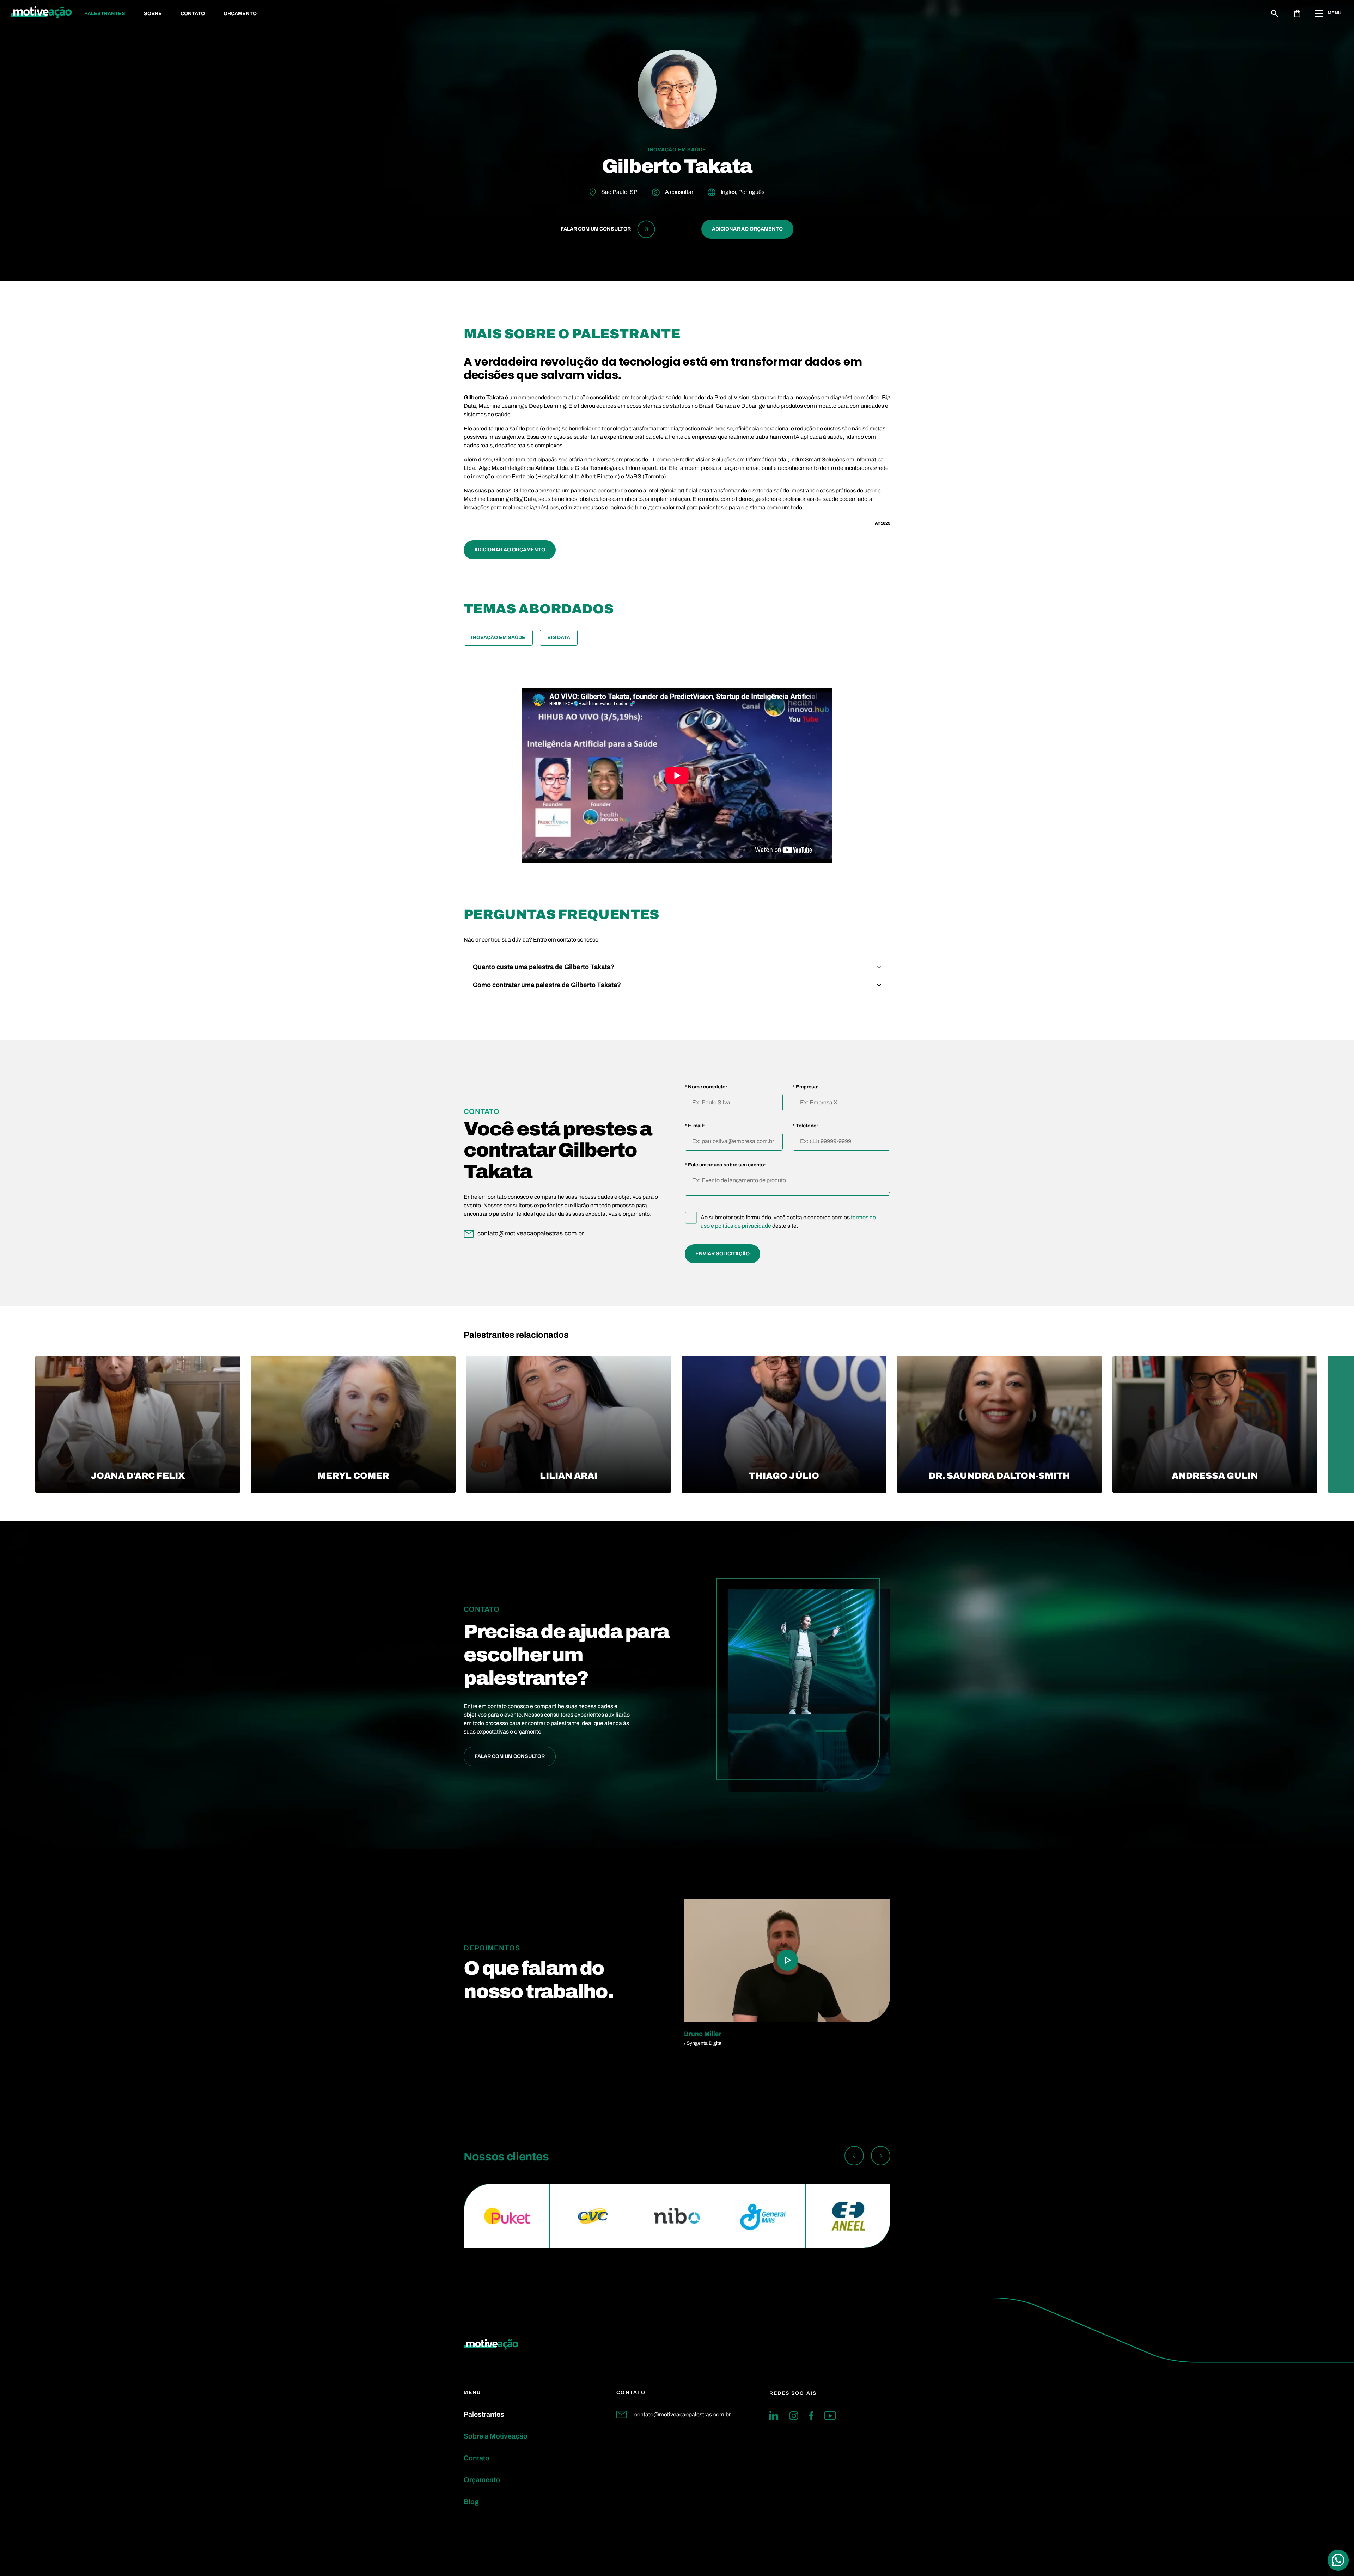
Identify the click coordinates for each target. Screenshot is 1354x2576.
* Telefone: (805, 1126)
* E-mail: (695, 1126)
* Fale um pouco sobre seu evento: (725, 1165)
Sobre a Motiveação (496, 2436)
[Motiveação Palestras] (41, 13)
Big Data (559, 637)
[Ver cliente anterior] (854, 2157)
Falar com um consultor (510, 1756)
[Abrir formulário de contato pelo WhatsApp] (1338, 2560)
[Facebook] (811, 2416)
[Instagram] (794, 2416)
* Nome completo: (706, 1087)
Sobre (153, 14)
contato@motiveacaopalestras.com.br (682, 2414)
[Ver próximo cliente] (881, 2157)
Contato (193, 14)
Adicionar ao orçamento (747, 229)
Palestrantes (105, 14)
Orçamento (240, 14)
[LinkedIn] (774, 2416)
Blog (471, 2502)
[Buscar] (1275, 13)
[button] (866, 1343)
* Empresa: (806, 1087)
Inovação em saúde (498, 637)
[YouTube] (830, 2416)
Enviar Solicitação (722, 1254)
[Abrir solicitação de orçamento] (1297, 13)
